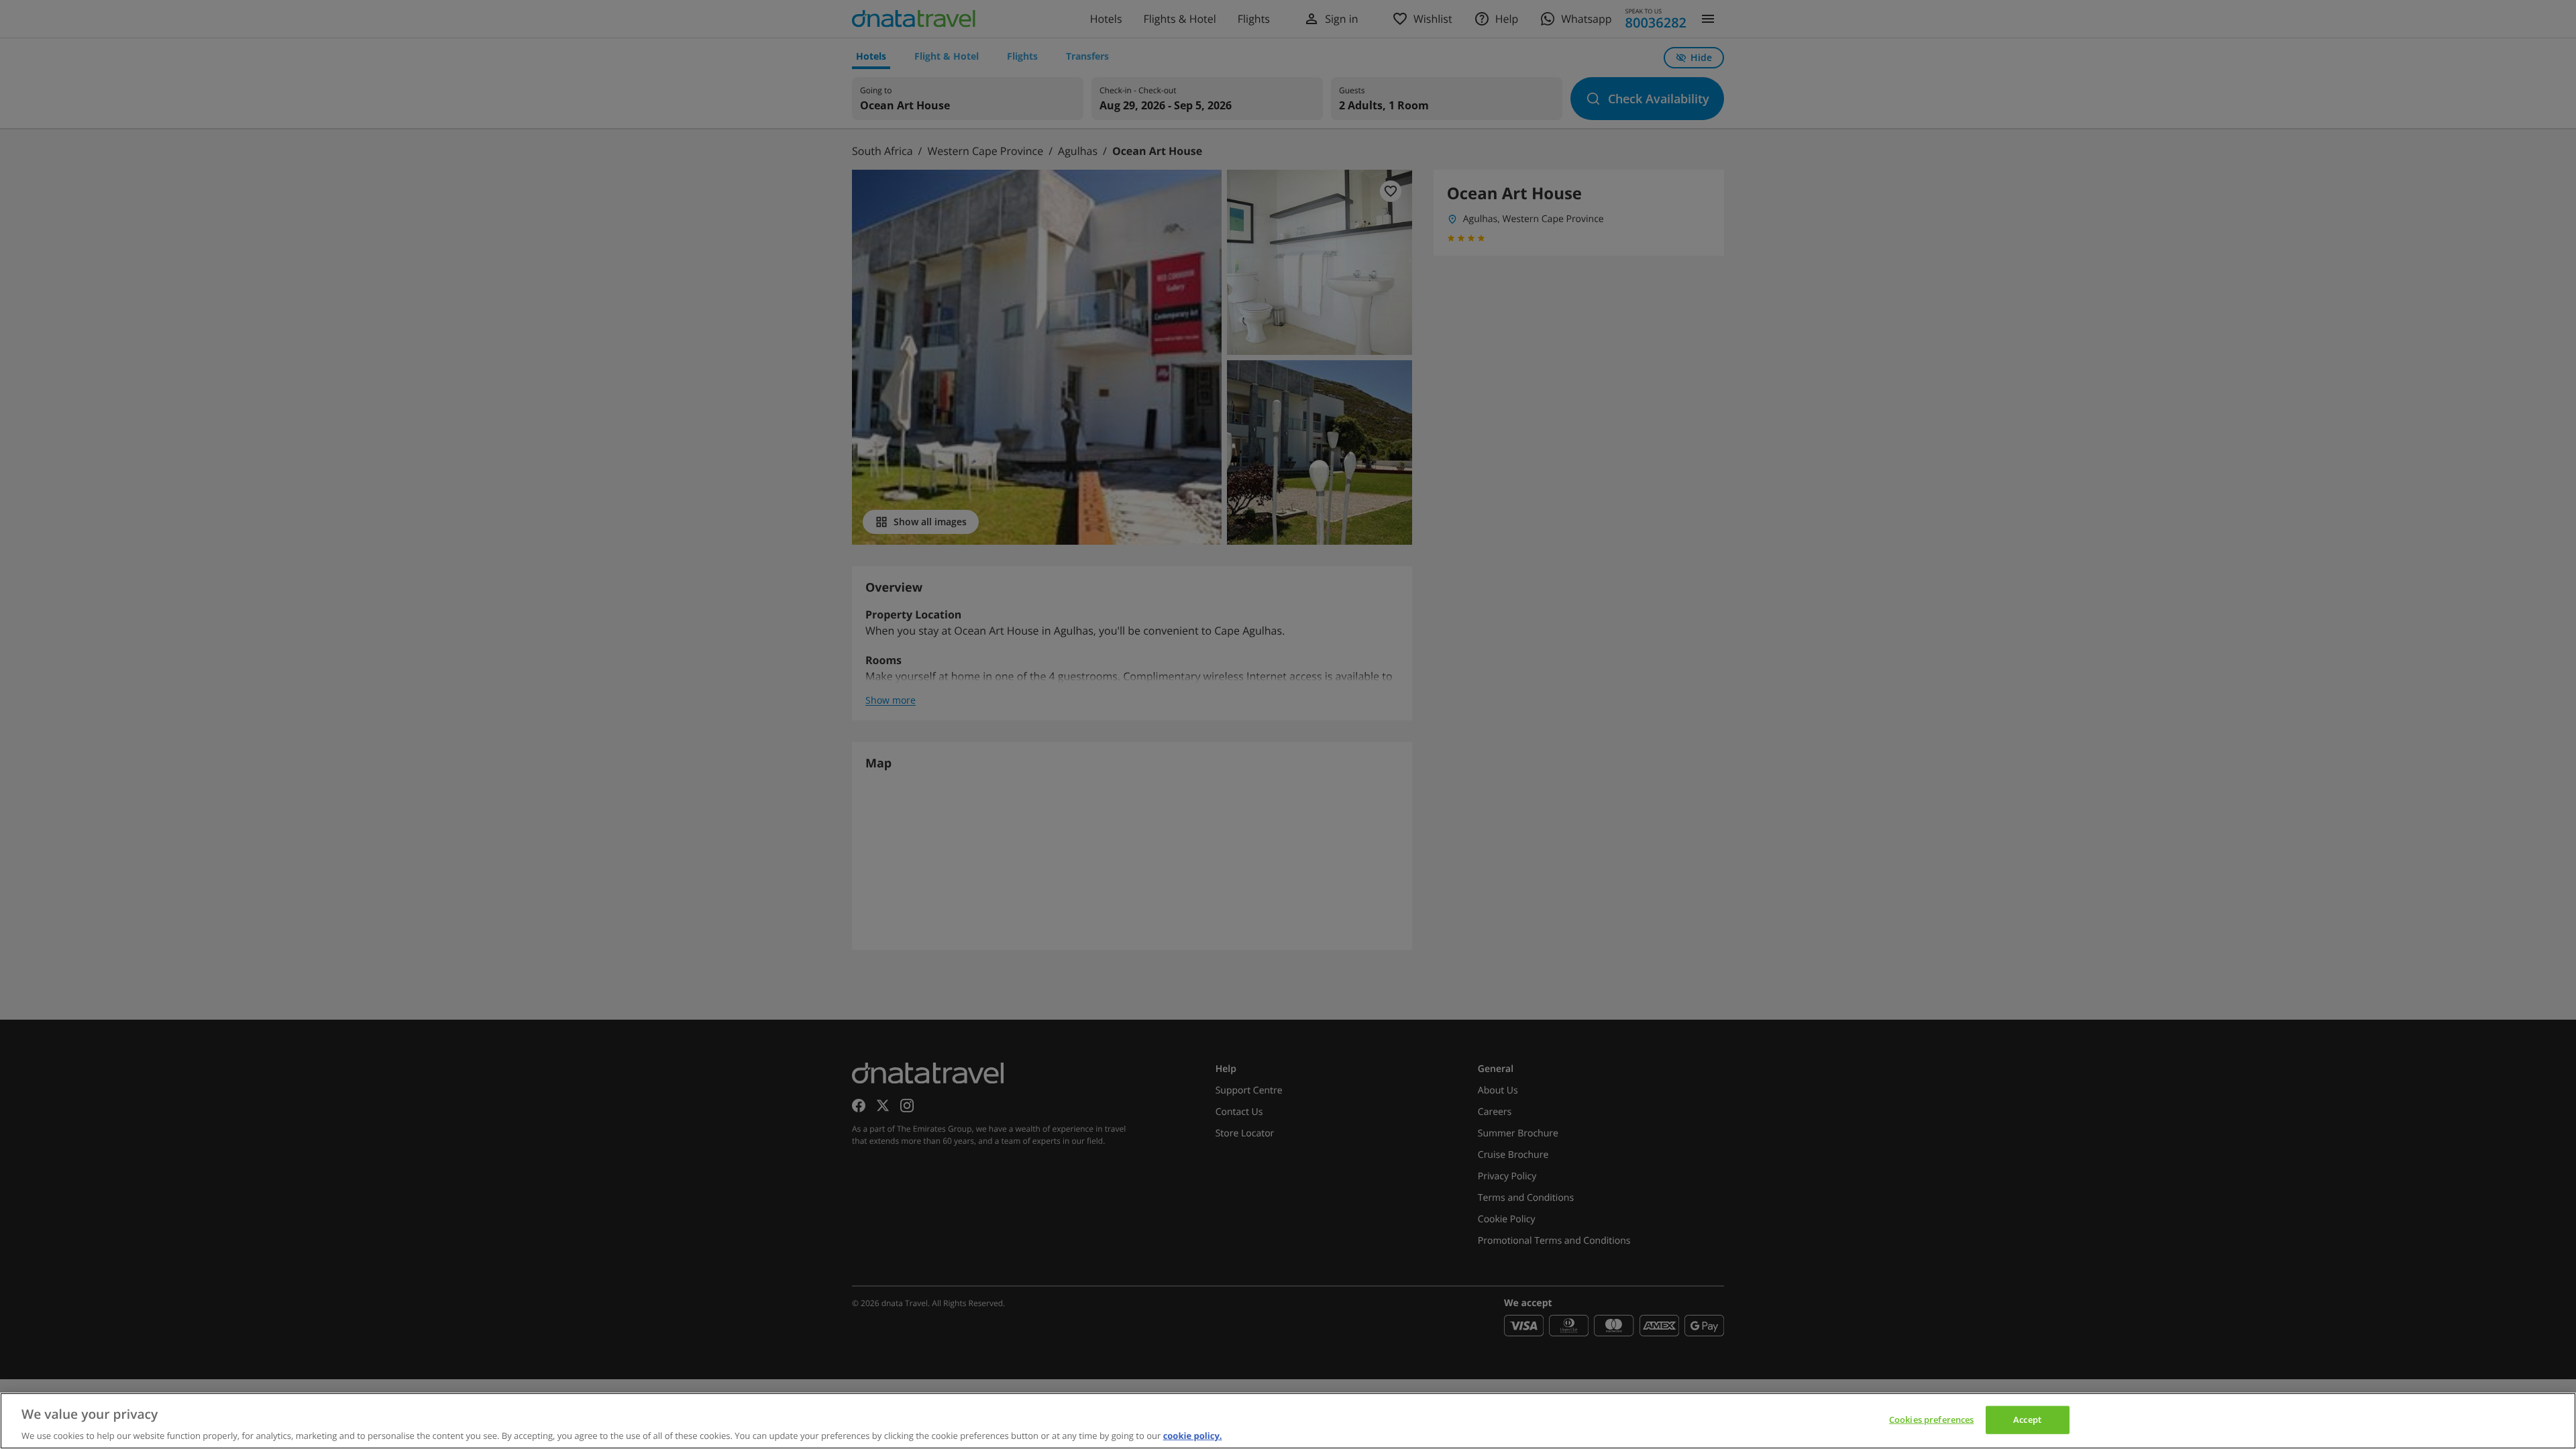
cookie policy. (1193, 1435)
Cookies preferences (1931, 1419)
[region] (1288, 1421)
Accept (2027, 1419)
